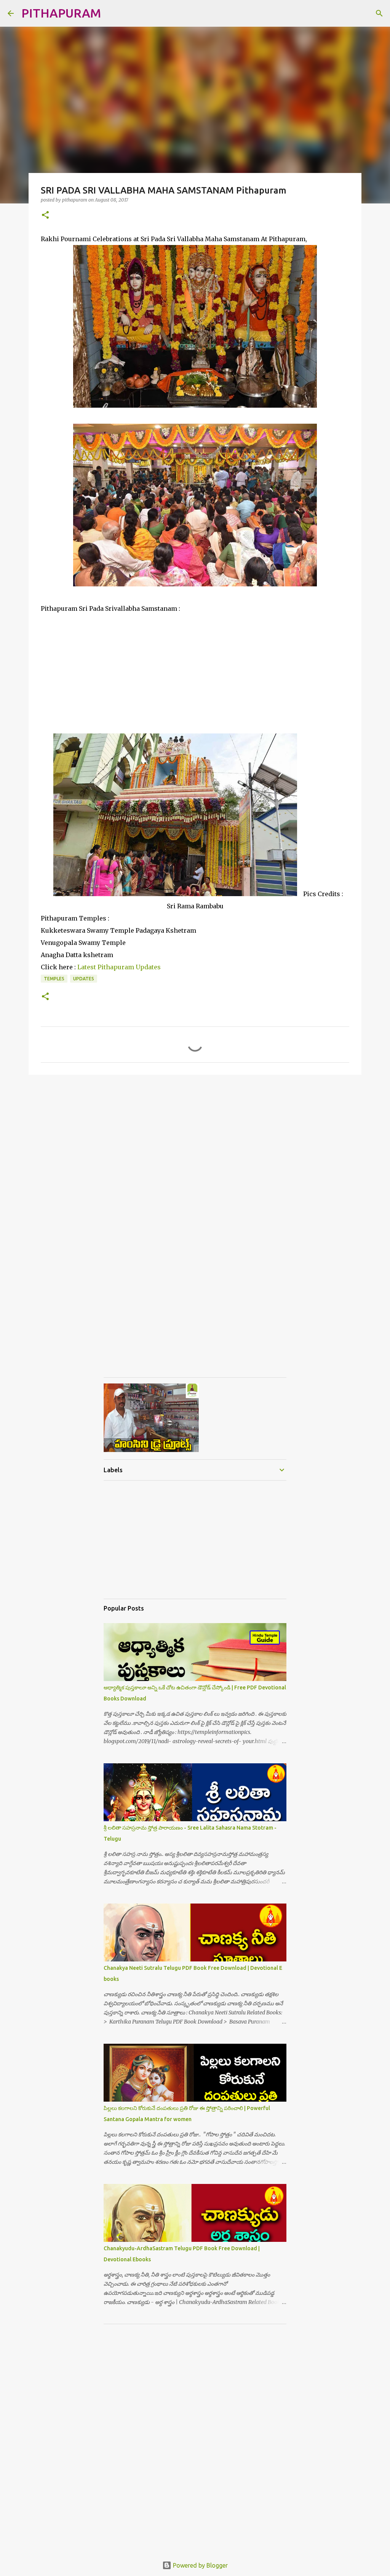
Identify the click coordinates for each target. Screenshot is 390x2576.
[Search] (112, 13)
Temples (54, 979)
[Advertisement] (195, 668)
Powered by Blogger (200, 2565)
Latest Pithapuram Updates (119, 967)
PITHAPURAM (61, 13)
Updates (84, 979)
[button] (45, 215)
